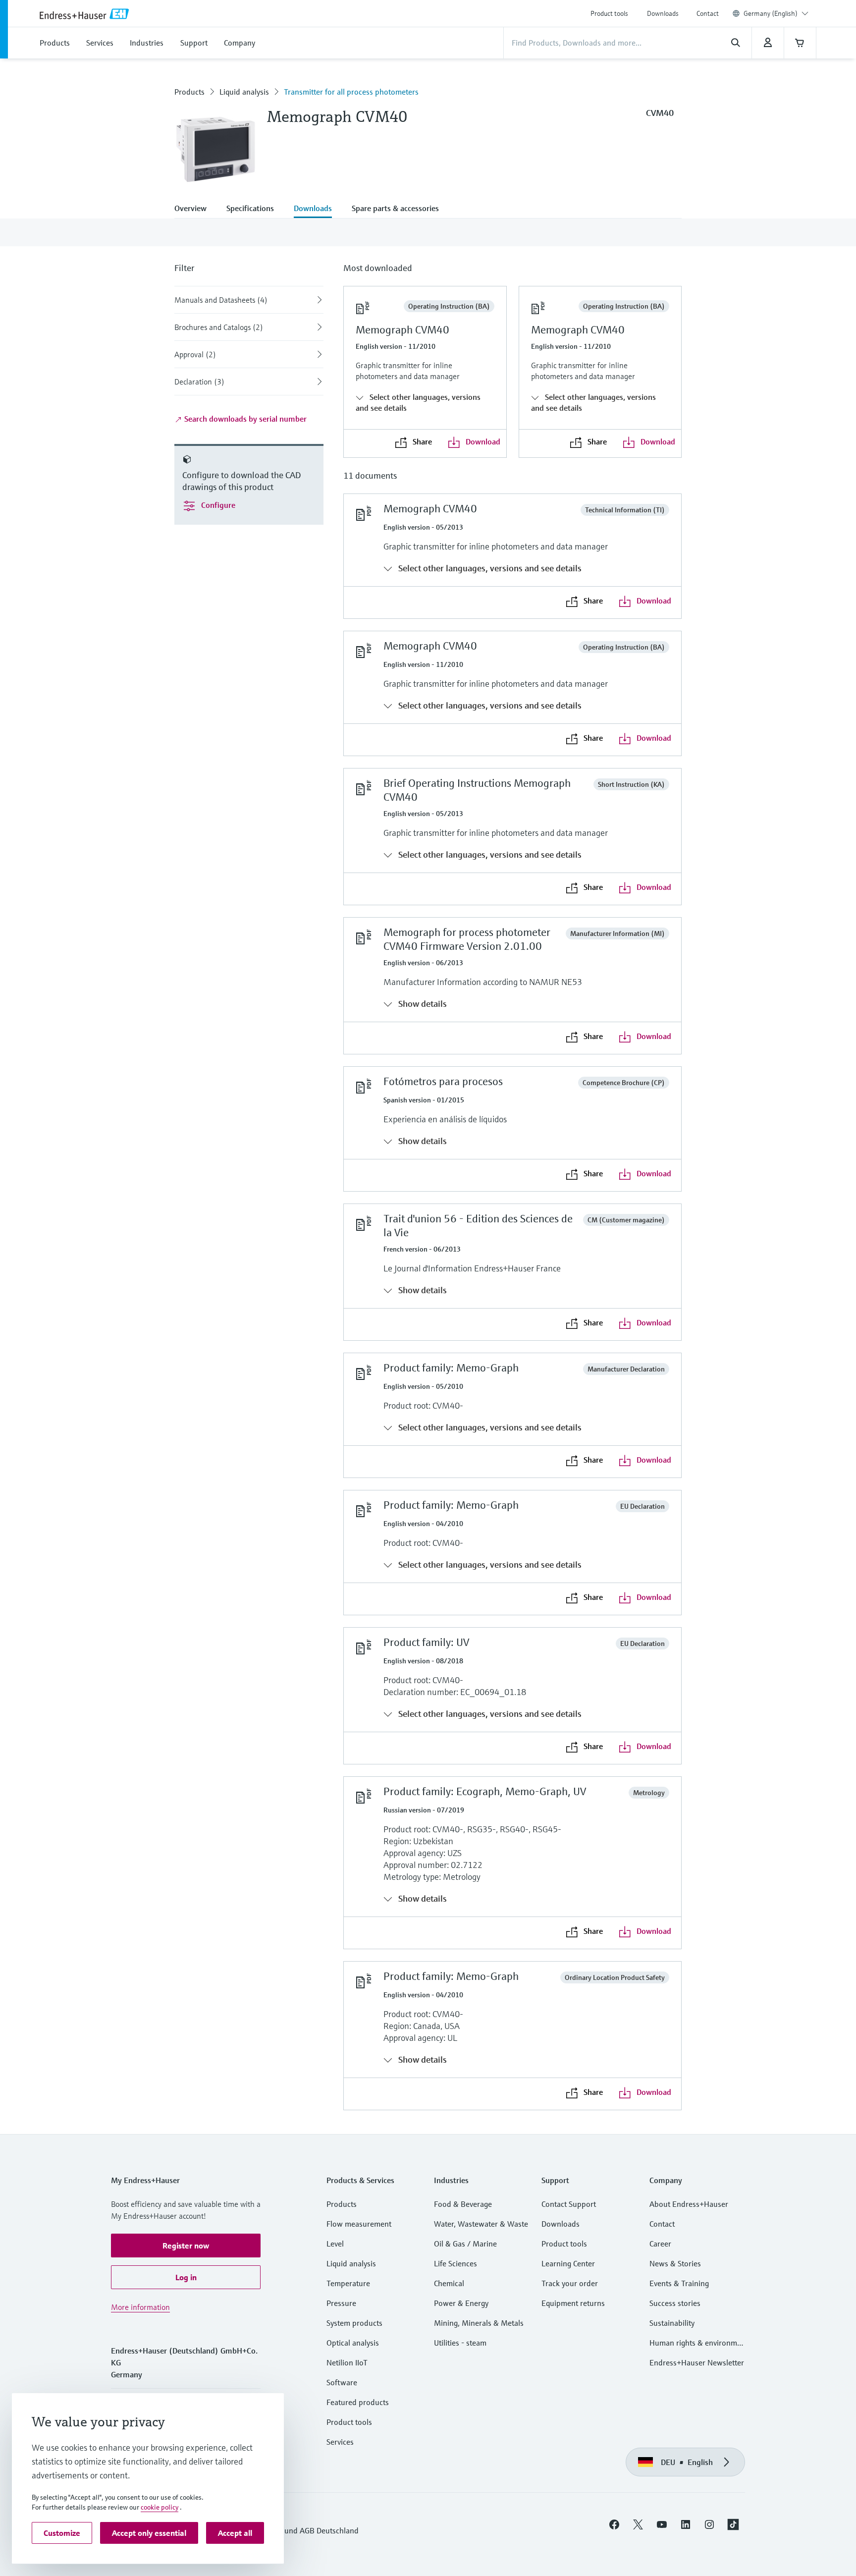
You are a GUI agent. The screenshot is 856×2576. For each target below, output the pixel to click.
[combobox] (776, 13)
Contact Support (569, 2204)
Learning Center (568, 2263)
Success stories (675, 2303)
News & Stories (675, 2263)
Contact (708, 13)
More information (140, 2307)
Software (342, 2382)
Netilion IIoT (347, 2362)
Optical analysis (353, 2343)
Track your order (570, 2283)
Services (340, 2442)
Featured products (358, 2402)
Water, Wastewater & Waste (481, 2224)
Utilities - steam (460, 2343)
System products (354, 2323)
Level (335, 2244)
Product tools (609, 13)
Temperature (348, 2283)
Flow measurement (359, 2224)
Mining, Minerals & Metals (479, 2323)
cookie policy (160, 2507)
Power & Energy (461, 2303)
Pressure (341, 2303)
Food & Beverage (463, 2204)
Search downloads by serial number (244, 419)
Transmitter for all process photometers (351, 92)
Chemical (449, 2283)
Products (189, 92)
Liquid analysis (244, 92)
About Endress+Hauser (689, 2204)
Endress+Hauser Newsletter (697, 2362)
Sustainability (672, 2323)
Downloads (663, 13)
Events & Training (679, 2283)
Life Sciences (455, 2263)
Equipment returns (573, 2303)
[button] (186, 2246)
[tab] (195, 209)
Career (660, 2244)
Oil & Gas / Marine (465, 2244)
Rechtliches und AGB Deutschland (301, 2530)
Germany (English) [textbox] (771, 13)
